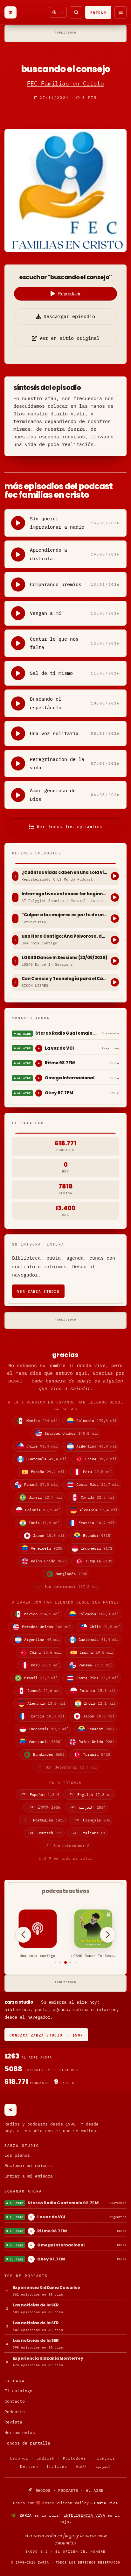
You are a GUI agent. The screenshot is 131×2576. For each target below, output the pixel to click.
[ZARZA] (10, 12)
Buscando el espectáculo (46, 703)
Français (105, 2458)
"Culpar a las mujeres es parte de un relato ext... (65, 915)
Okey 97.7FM (59, 1093)
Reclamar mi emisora (29, 2166)
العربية (103, 2467)
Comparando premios (56, 584)
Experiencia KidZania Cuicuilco (46, 2287)
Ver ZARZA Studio (38, 1291)
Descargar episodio (69, 316)
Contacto (15, 2401)
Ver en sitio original (69, 338)
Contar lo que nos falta (54, 643)
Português (75, 2458)
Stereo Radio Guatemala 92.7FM (67, 1033)
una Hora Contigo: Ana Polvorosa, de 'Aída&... (65, 936)
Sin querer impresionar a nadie (57, 523)
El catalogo (18, 2391)
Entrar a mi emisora (29, 2176)
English (46, 2458)
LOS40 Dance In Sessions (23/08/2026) (65, 958)
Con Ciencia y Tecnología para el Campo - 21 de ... (65, 979)
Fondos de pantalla (27, 2443)
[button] (55, 1963)
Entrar (98, 12)
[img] (65, 2503)
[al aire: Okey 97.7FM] (39, 1093)
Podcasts (15, 2412)
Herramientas (20, 2433)
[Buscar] (76, 12)
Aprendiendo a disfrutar (48, 554)
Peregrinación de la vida (57, 763)
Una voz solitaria (54, 733)
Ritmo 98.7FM (60, 1063)
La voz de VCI (59, 1048)
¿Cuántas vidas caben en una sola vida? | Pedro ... (65, 873)
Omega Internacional (70, 1078)
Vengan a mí (46, 613)
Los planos (17, 2155)
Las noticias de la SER (36, 2305)
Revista (13, 2422)
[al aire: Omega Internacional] (39, 1078)
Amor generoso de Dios (53, 795)
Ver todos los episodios (69, 826)
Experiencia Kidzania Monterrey (48, 2358)
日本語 (81, 2467)
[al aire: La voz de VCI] (39, 1048)
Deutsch (29, 2467)
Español (19, 2458)
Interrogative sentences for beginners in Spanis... (65, 894)
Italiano (57, 2467)
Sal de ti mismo (51, 673)
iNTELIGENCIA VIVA (84, 2515)
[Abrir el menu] (121, 12)
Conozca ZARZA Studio (46, 2035)
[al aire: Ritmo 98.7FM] (39, 1063)
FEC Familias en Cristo (65, 83)
